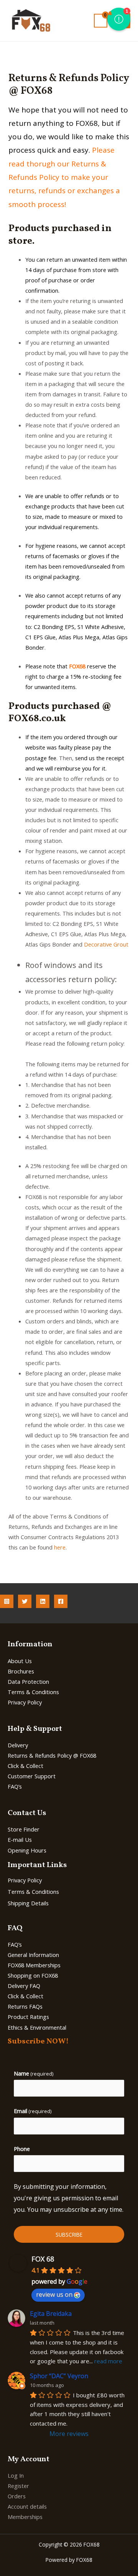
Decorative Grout (106, 944)
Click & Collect (25, 1766)
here (60, 1547)
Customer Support (32, 1776)
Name (34, 2073)
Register (18, 2486)
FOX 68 (43, 2259)
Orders (17, 2496)
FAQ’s (15, 1786)
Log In (16, 2475)
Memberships (25, 2517)
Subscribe (69, 2235)
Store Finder (24, 1829)
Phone (22, 2149)
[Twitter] (25, 1601)
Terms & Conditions (33, 1692)
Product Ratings (28, 2017)
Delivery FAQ (24, 1986)
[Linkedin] (43, 1601)
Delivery (18, 1745)
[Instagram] (7, 1601)
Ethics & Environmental (37, 2027)
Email (33, 2111)
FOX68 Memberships (34, 1965)
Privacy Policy (25, 1702)
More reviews (69, 2434)
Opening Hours (27, 1850)
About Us (20, 1661)
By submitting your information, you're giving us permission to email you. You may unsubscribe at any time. (69, 2198)
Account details (27, 2506)
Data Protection (28, 1681)
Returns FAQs (25, 2006)
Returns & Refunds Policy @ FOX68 (52, 1755)
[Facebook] (61, 1601)
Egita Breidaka (51, 2314)
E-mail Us (20, 1840)
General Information (33, 1955)
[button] (119, 19)
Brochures (21, 1671)
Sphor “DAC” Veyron (59, 2376)
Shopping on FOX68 (33, 1975)
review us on (54, 2294)
